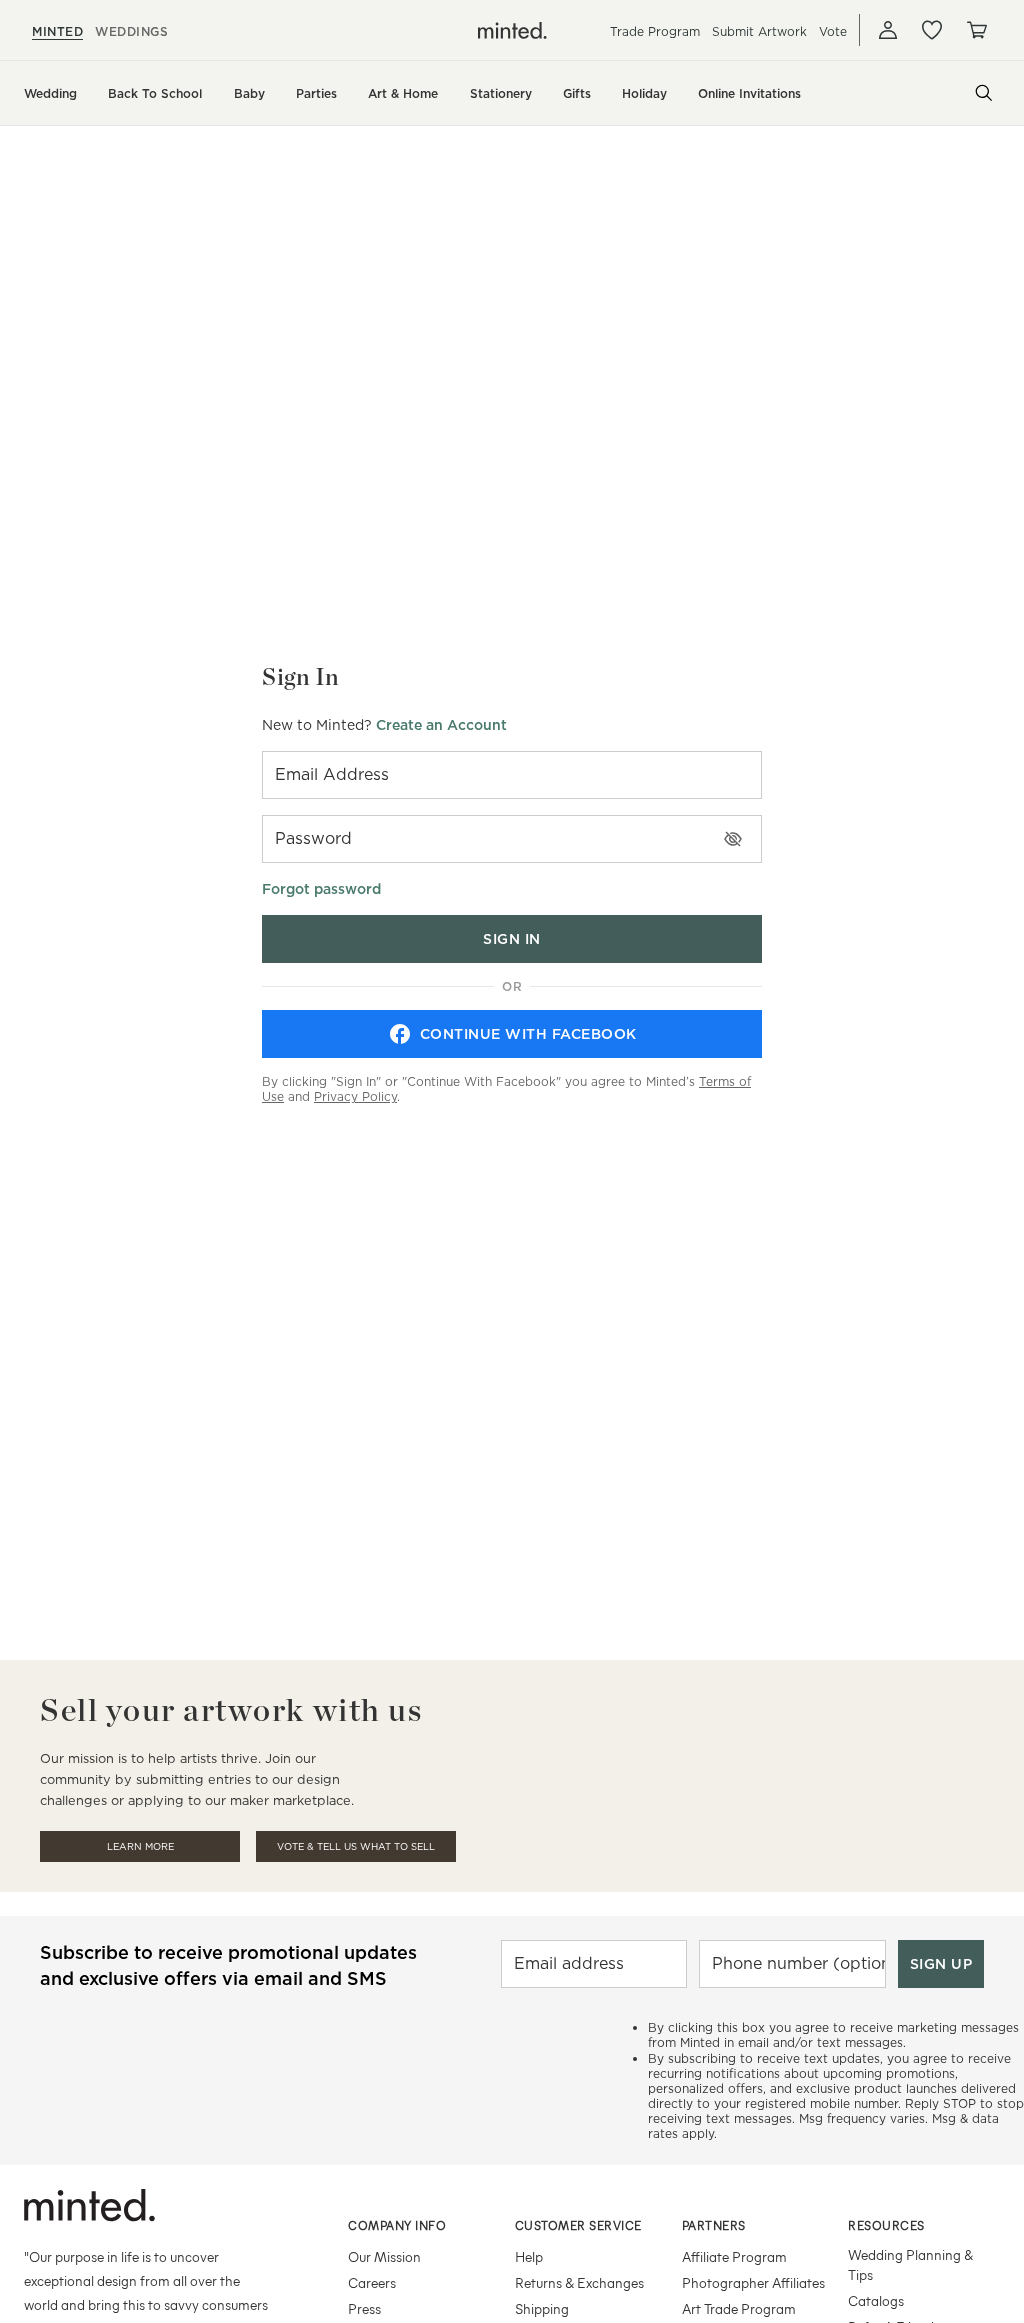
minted (57, 31)
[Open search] (984, 93)
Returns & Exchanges (579, 2282)
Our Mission (384, 2256)
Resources (886, 2225)
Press (364, 2308)
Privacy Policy (355, 1096)
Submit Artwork (759, 31)
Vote (833, 31)
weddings (131, 31)
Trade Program (655, 31)
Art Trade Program (739, 2308)
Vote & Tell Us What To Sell (356, 1846)
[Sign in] (888, 30)
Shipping (542, 2308)
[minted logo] (512, 30)
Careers (372, 2282)
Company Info (397, 2225)
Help (529, 2256)
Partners (714, 2225)
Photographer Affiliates (753, 2282)
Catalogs (876, 2300)
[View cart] (976, 30)
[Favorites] (932, 30)
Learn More (140, 1846)
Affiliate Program (734, 2256)
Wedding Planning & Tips (910, 2264)
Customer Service (578, 2225)
